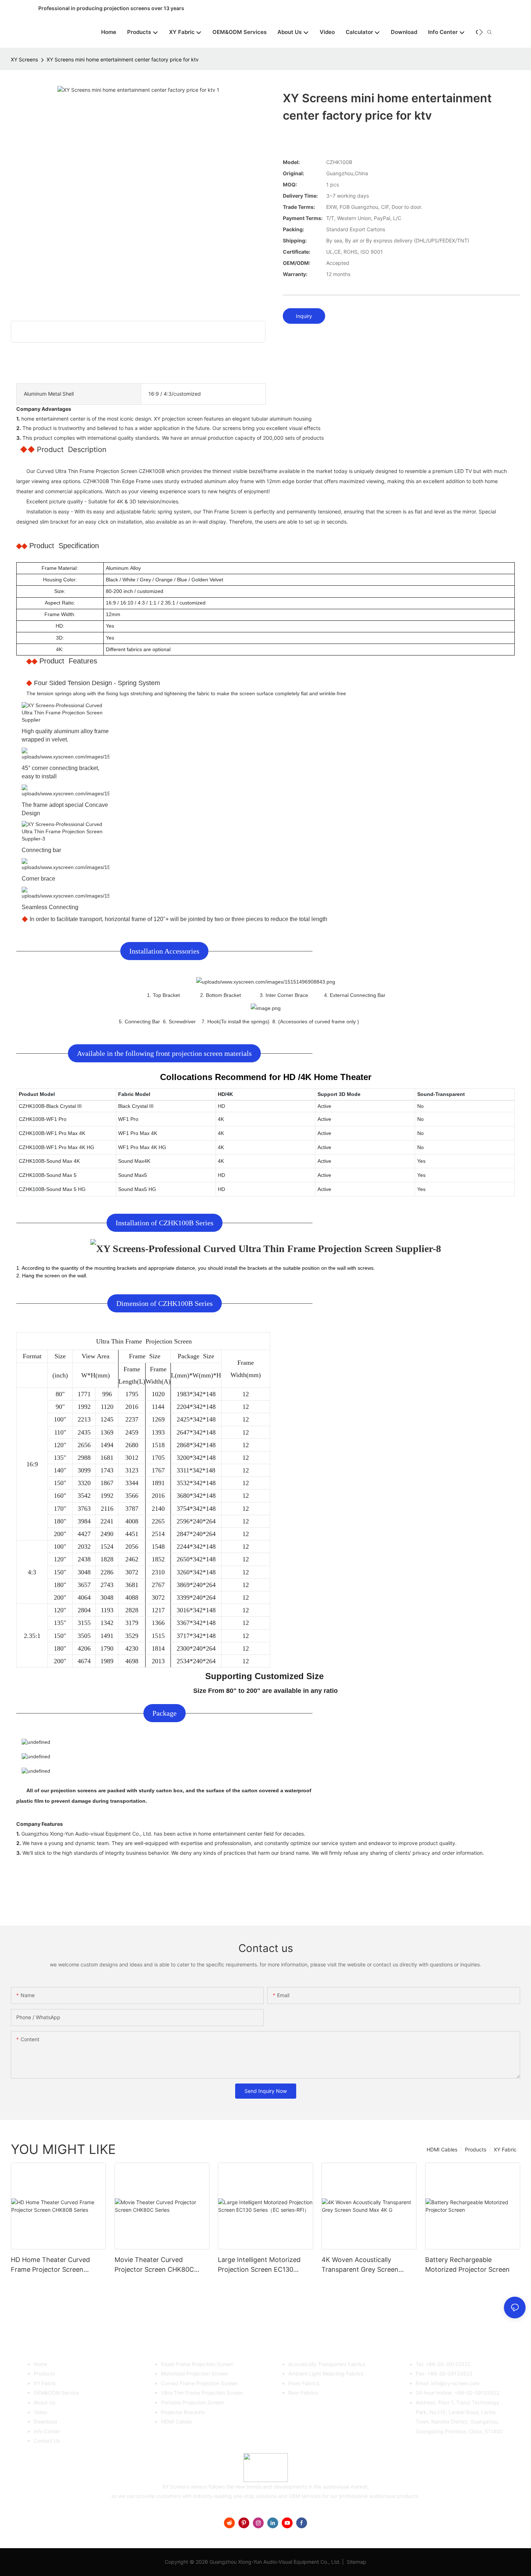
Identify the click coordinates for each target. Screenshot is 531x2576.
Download (45, 2422)
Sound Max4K (134, 1161)
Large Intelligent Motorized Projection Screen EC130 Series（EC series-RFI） (259, 2265)
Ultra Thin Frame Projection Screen (202, 2393)
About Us (44, 2402)
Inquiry (304, 316)
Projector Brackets (183, 2412)
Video (40, 2412)
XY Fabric (505, 2149)
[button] (481, 32)
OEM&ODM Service (56, 2393)
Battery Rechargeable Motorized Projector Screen (467, 2265)
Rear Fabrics (303, 2393)
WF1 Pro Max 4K (138, 1133)
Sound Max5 (133, 1175)
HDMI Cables (442, 2149)
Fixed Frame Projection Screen (197, 2364)
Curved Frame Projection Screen (199, 2383)
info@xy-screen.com (455, 2383)
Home (40, 2364)
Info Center (47, 2431)
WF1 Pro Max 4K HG (142, 1147)
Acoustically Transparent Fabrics (327, 2364)
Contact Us (47, 2441)
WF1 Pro (128, 1119)
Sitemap (356, 2562)
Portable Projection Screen (193, 2402)
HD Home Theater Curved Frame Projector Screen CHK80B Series (50, 2265)
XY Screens (24, 59)
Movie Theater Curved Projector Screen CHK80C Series (154, 2265)
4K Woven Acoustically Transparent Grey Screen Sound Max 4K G (360, 2265)
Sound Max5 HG (137, 1189)
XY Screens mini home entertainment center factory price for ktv (123, 59)
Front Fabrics (304, 2383)
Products (476, 2149)
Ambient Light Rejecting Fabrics (326, 2373)
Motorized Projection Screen (195, 2373)
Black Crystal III (136, 1106)
